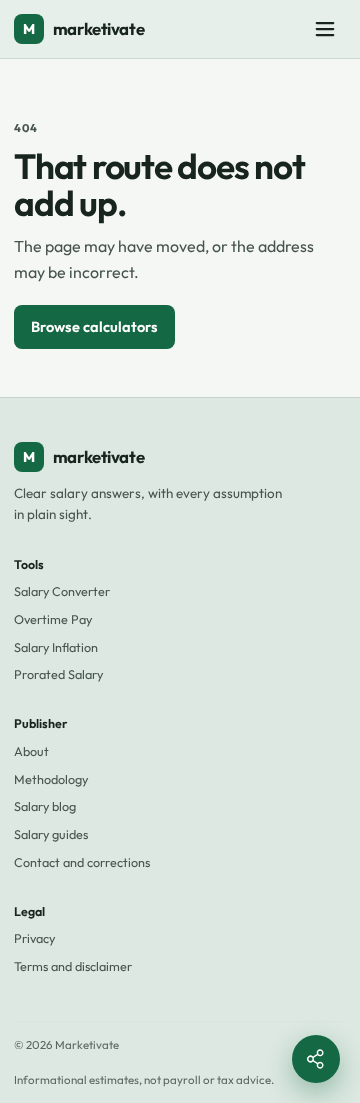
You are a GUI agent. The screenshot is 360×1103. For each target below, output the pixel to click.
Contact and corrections (82, 862)
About (31, 751)
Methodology (51, 779)
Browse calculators (94, 326)
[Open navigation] (325, 29)
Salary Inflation (56, 647)
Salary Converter (62, 591)
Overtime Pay (53, 619)
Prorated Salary (58, 674)
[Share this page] (316, 1059)
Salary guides (51, 834)
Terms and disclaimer (73, 966)
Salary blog (45, 806)
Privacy (34, 938)
